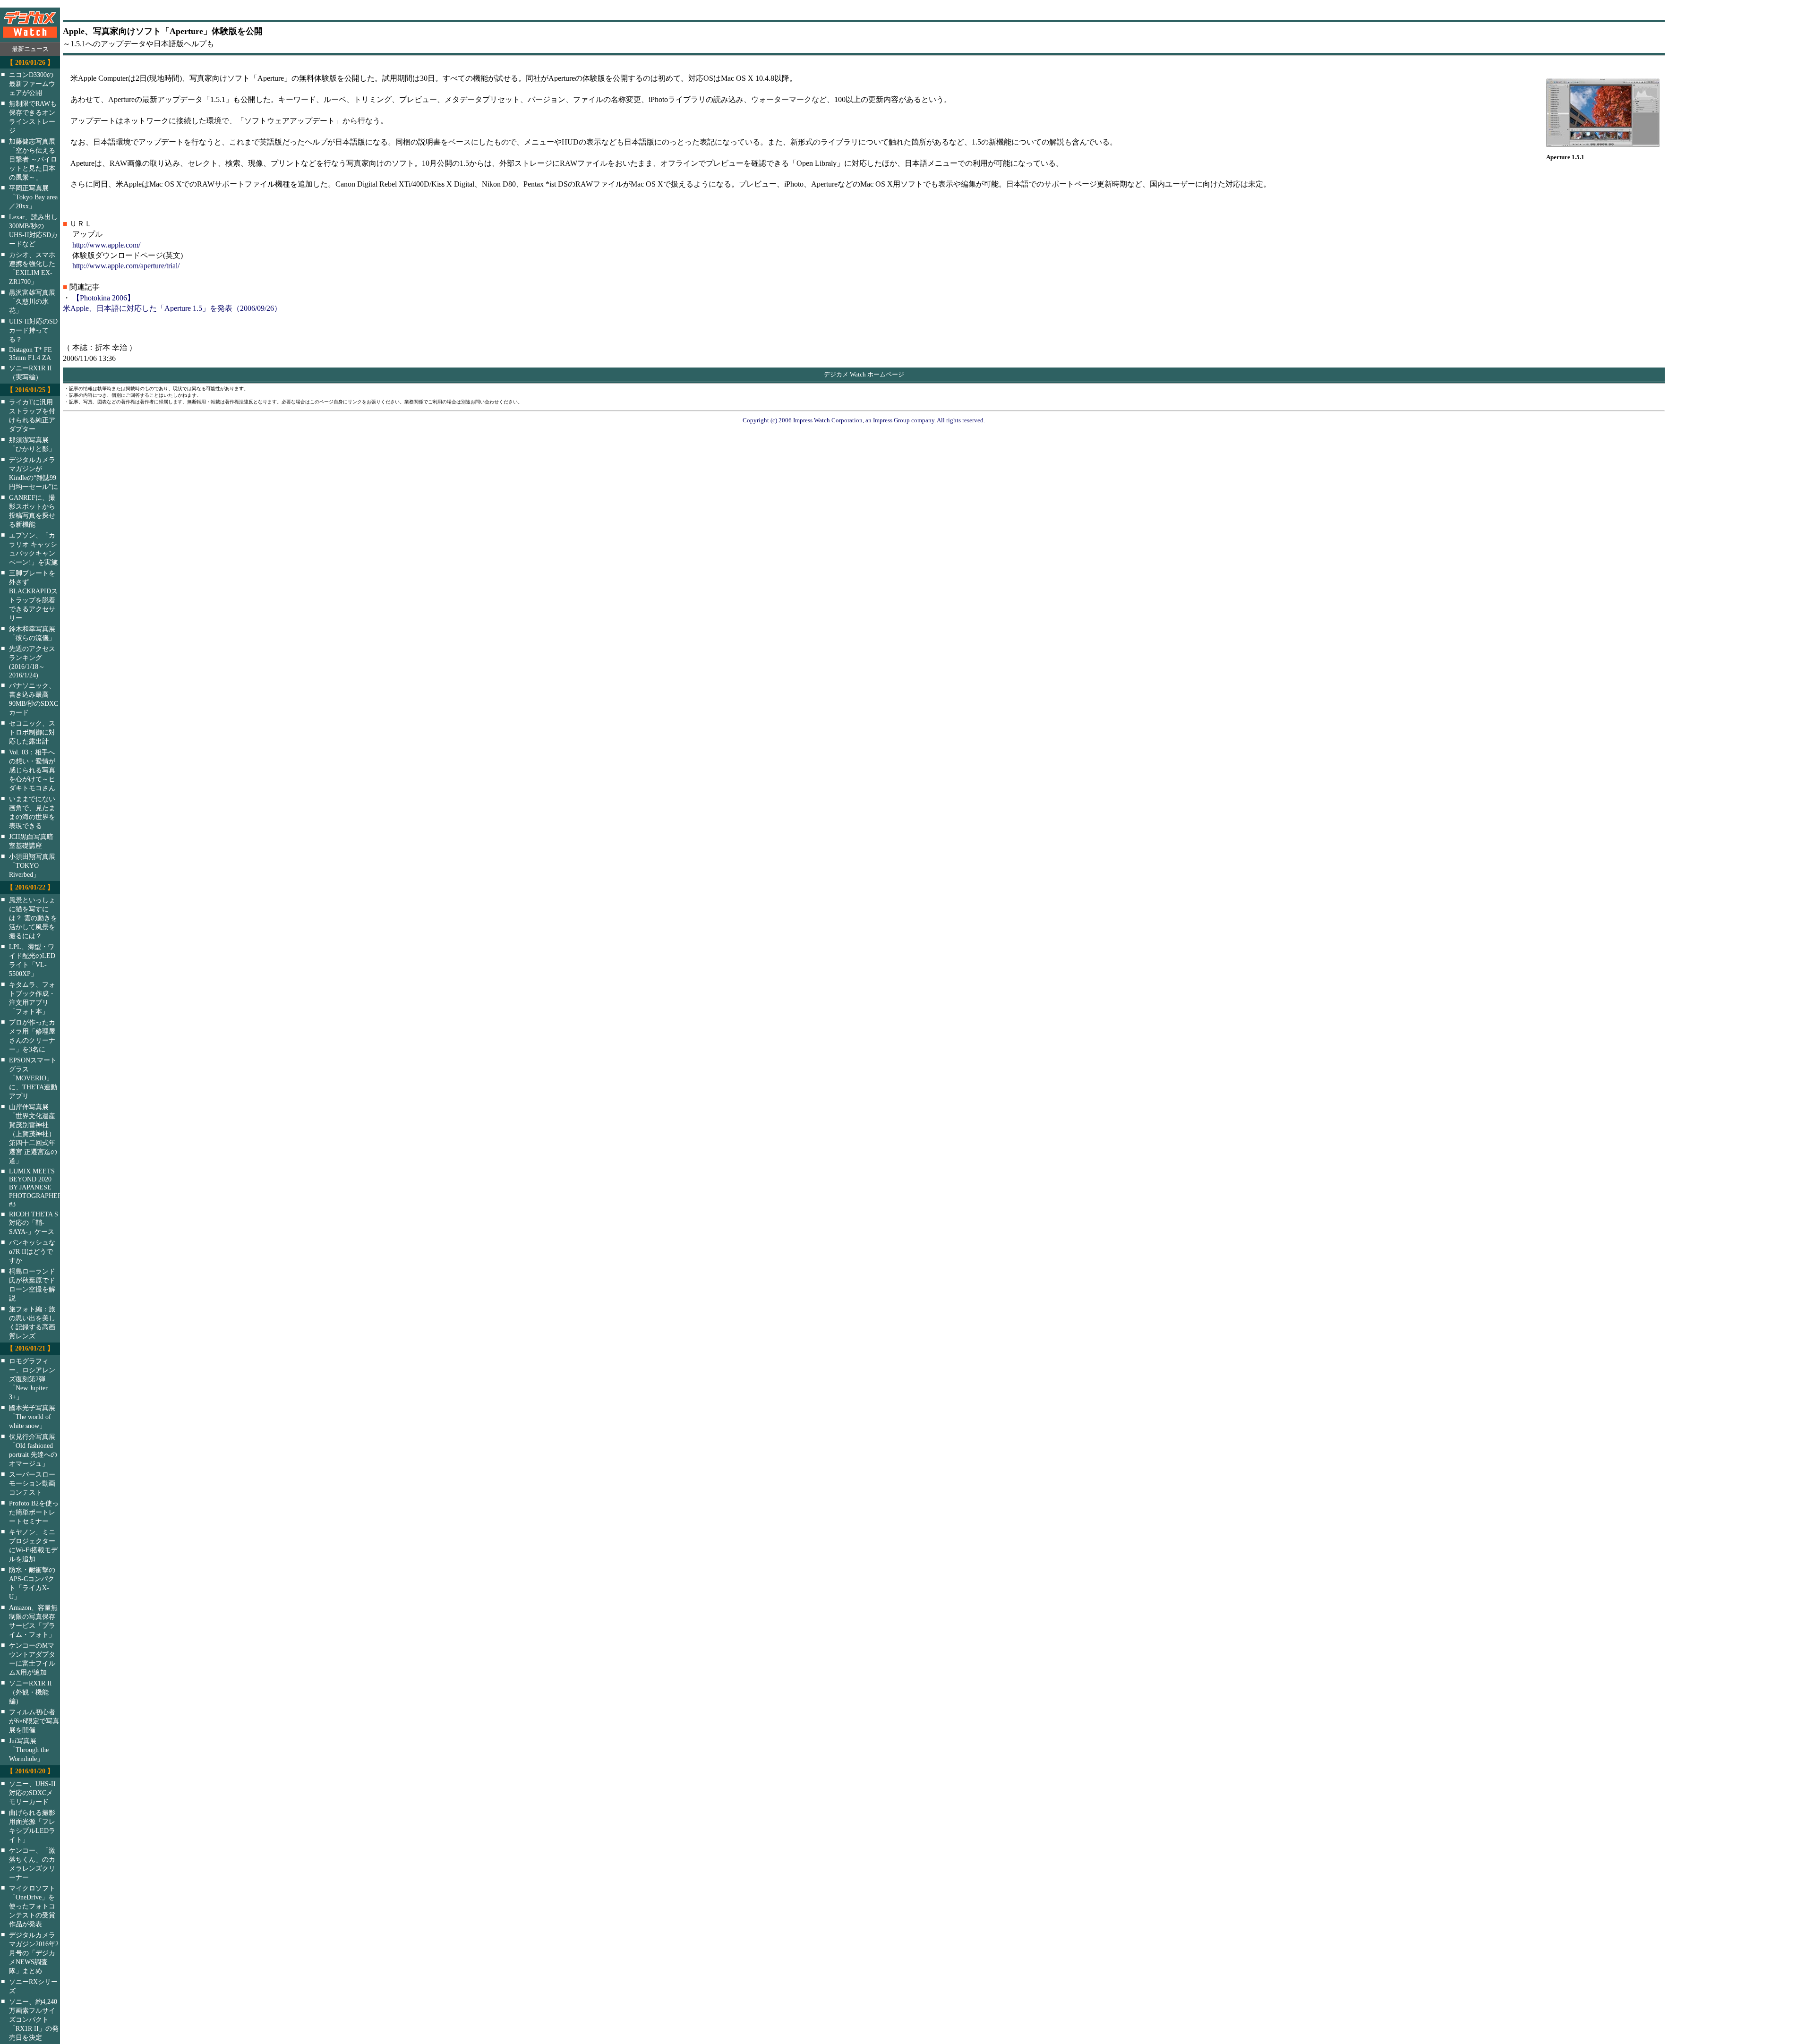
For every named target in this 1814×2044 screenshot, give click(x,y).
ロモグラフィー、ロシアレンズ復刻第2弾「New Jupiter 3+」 (32, 1379)
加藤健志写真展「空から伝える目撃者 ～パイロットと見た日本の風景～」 (33, 159)
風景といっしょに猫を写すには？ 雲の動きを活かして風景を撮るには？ (33, 918)
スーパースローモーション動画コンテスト (32, 1483)
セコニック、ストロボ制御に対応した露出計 (32, 732)
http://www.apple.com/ (106, 245)
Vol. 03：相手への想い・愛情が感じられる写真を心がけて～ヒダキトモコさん (32, 770)
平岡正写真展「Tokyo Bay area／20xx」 (33, 197)
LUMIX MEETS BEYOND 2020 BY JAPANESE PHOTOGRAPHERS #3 (41, 1188)
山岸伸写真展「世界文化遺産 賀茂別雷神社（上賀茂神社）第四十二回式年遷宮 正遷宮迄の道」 (33, 1134)
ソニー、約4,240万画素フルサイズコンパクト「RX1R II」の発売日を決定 (34, 2019)
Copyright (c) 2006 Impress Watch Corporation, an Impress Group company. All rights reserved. (864, 420)
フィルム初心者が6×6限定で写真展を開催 (34, 1721)
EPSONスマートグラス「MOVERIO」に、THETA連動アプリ (33, 1078)
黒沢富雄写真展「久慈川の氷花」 (32, 301)
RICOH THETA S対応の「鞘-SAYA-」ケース (34, 1223)
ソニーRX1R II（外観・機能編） (30, 1692)
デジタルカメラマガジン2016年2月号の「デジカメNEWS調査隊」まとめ (34, 1953)
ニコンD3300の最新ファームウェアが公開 (32, 84)
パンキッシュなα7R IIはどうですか (32, 1251)
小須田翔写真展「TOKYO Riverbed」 (32, 865)
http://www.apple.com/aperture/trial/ (126, 266)
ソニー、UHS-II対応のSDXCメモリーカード (32, 1793)
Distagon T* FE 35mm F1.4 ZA (30, 354)
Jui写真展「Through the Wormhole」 (29, 1750)
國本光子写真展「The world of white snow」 (32, 1417)
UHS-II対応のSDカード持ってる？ (33, 330)
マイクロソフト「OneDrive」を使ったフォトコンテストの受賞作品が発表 (32, 1906)
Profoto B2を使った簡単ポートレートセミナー (34, 1512)
